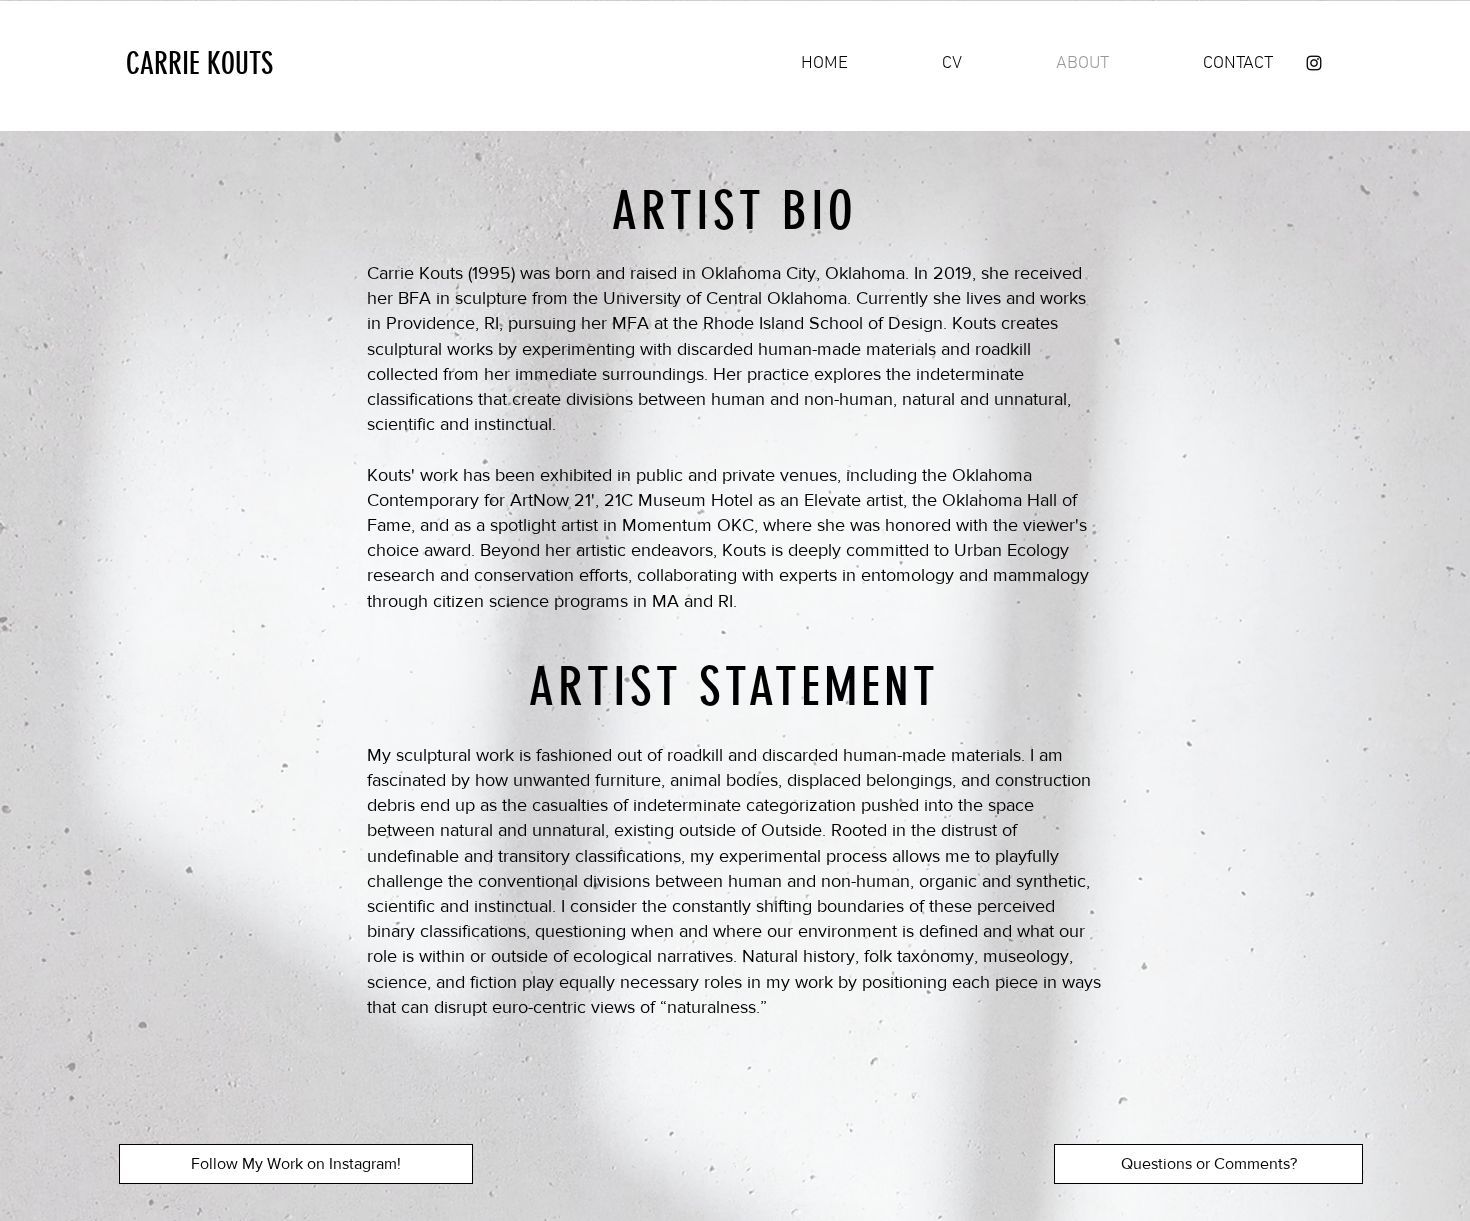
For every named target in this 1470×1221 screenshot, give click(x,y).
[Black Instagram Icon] (1314, 63)
